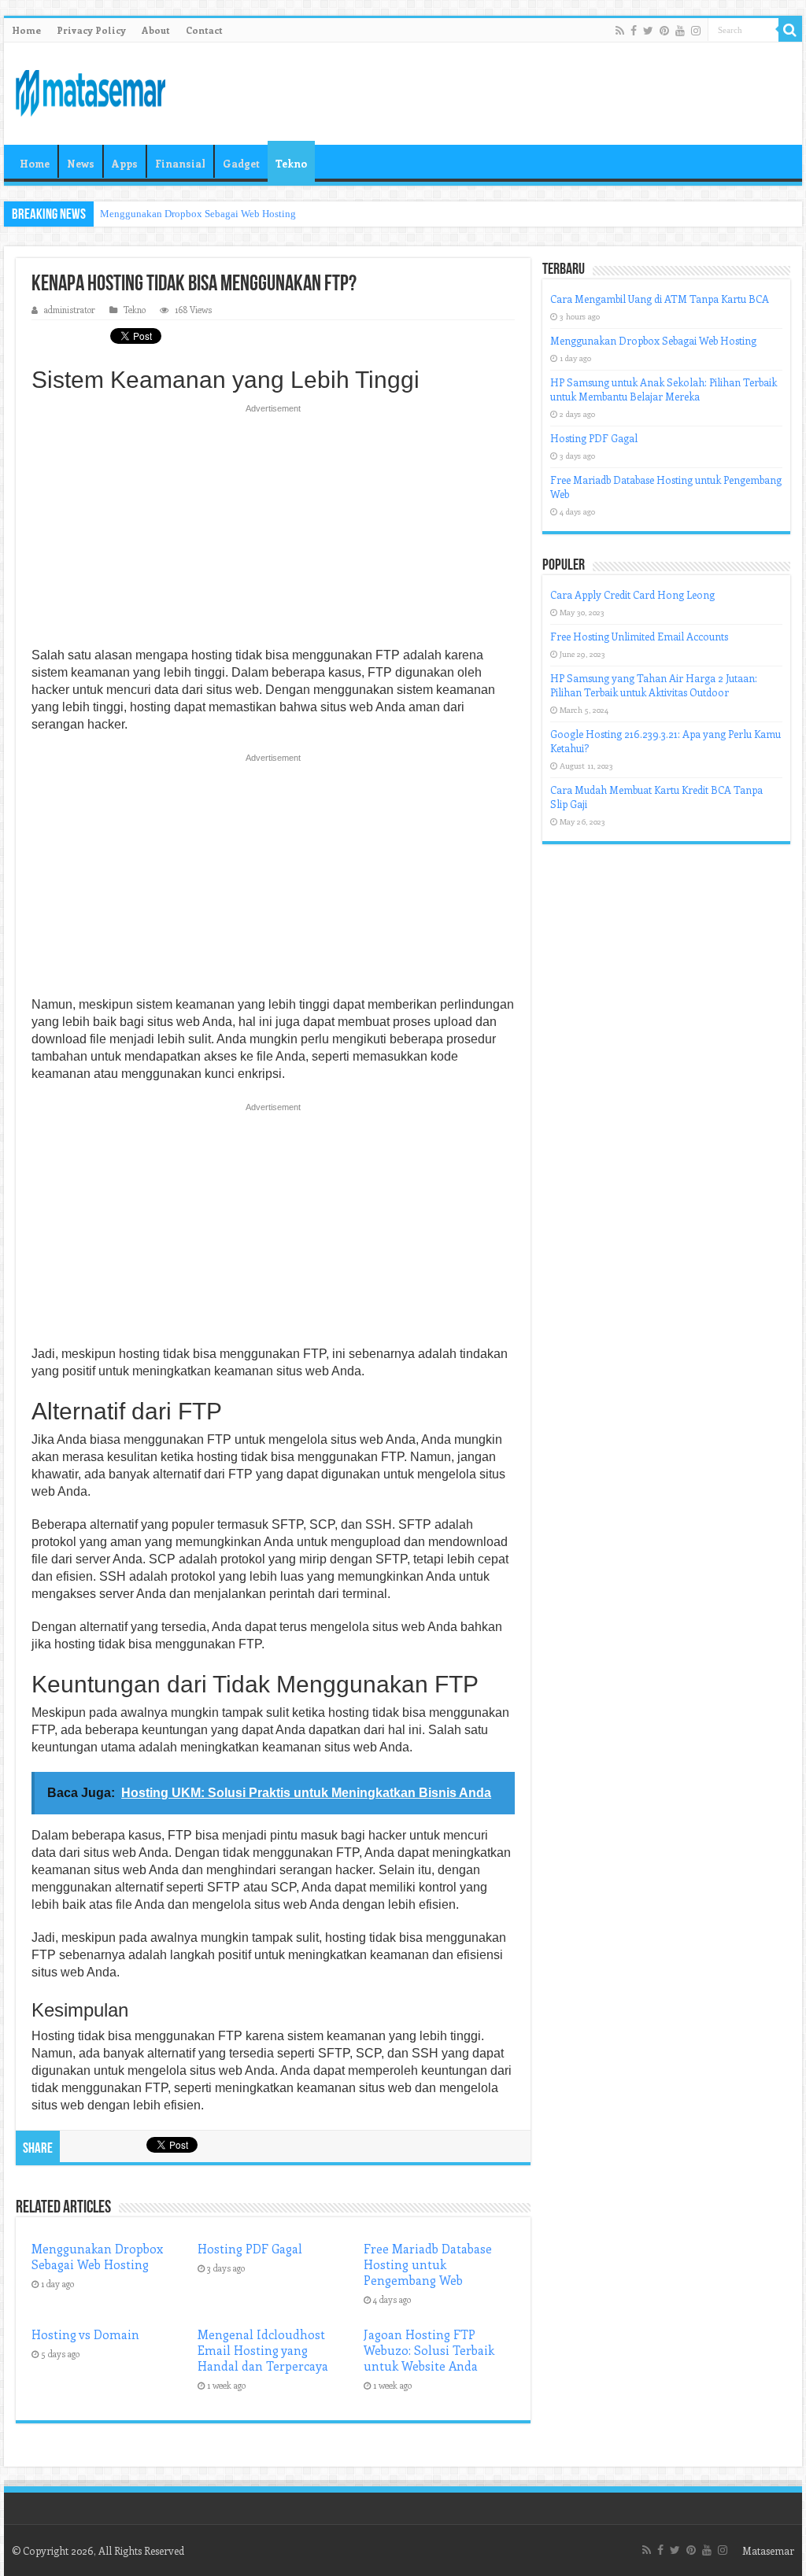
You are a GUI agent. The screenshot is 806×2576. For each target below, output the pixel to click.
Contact (204, 30)
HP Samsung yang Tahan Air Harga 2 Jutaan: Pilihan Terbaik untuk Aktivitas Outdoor (654, 685)
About (156, 30)
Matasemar (768, 2550)
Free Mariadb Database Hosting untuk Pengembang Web (428, 2264)
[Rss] (620, 31)
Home (26, 30)
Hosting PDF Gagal (250, 2249)
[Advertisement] (273, 530)
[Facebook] (634, 31)
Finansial (180, 163)
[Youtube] (680, 31)
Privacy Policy (91, 30)
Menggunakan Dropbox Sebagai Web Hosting (198, 214)
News (81, 163)
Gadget (241, 163)
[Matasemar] (91, 90)
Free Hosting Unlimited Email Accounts (639, 636)
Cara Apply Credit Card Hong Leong (632, 594)
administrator (70, 310)
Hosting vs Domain (85, 2334)
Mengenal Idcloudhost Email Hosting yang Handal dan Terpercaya (263, 2350)
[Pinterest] (664, 31)
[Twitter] (648, 31)
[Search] (790, 30)
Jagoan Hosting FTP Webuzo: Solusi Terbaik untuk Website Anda (429, 2350)
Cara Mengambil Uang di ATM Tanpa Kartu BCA (660, 299)
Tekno (291, 163)
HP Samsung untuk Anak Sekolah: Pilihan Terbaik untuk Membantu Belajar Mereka (664, 389)
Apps (125, 163)
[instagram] (696, 31)
